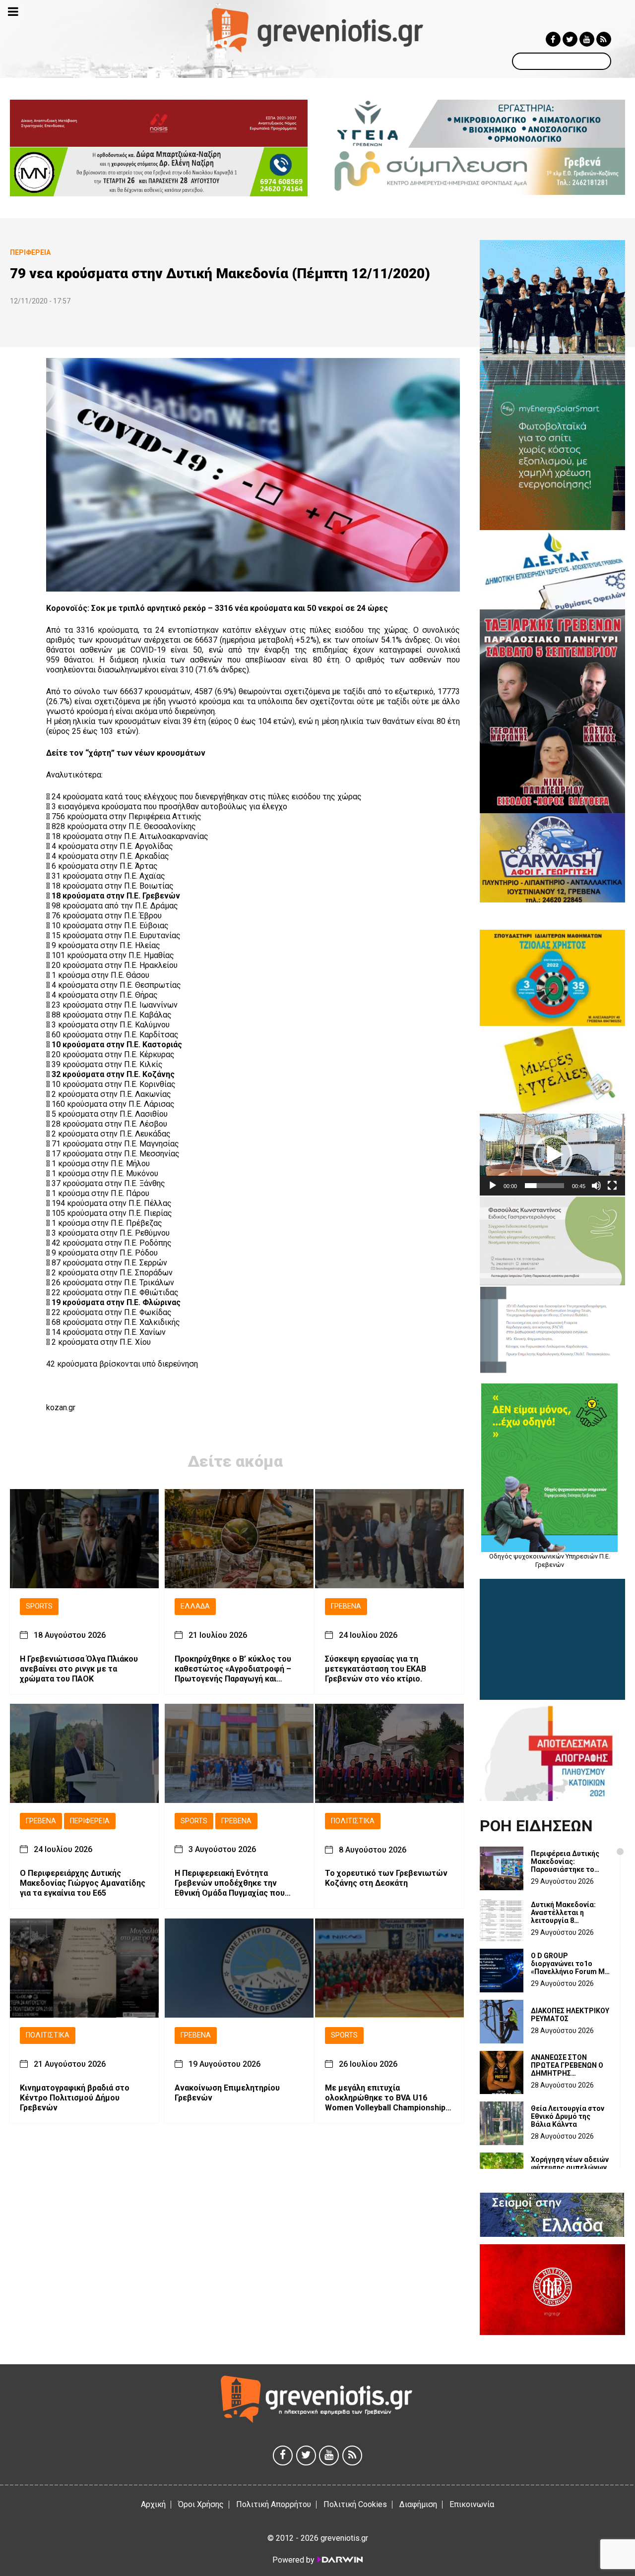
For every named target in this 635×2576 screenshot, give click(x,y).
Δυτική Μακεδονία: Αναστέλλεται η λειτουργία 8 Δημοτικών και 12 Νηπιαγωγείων (563, 1913)
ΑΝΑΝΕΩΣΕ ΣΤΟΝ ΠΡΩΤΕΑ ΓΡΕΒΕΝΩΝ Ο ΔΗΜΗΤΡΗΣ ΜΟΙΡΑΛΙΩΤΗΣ (567, 2065)
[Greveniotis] (318, 30)
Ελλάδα (195, 1606)
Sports (39, 1606)
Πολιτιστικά (353, 1821)
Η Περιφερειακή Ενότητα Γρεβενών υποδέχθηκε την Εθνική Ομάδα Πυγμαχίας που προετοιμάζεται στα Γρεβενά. (230, 1884)
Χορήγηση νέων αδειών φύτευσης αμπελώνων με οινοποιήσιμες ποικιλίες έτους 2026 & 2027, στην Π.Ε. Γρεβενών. (570, 2167)
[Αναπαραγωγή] (493, 1186)
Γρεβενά (346, 1606)
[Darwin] (339, 2560)
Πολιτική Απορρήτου (274, 2504)
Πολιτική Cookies (355, 2504)
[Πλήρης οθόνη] (612, 1186)
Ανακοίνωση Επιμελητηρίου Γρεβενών (227, 2093)
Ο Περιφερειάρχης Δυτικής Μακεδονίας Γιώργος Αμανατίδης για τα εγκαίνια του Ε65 (83, 1884)
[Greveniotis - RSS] (604, 39)
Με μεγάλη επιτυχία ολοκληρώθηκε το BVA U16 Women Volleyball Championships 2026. (387, 2098)
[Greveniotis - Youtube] (587, 39)
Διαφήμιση (418, 2504)
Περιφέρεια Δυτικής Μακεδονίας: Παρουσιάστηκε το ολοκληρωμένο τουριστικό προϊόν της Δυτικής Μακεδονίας (570, 1861)
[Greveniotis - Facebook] (553, 39)
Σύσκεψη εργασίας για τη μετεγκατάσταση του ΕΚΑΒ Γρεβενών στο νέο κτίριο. (376, 1669)
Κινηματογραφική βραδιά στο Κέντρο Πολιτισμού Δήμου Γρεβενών (75, 2098)
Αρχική (153, 2504)
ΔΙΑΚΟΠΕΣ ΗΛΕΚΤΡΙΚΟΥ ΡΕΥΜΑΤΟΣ (570, 2015)
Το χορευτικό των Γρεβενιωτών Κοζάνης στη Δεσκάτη (386, 1879)
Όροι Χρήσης (201, 2504)
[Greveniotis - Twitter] (570, 39)
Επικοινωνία (472, 2504)
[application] (552, 1155)
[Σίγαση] (596, 1186)
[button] (553, 1155)
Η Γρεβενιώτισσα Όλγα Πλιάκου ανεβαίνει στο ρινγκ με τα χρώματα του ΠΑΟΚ (79, 1669)
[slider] (544, 1186)
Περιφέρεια (90, 1821)
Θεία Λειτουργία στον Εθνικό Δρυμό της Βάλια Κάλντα (568, 2116)
